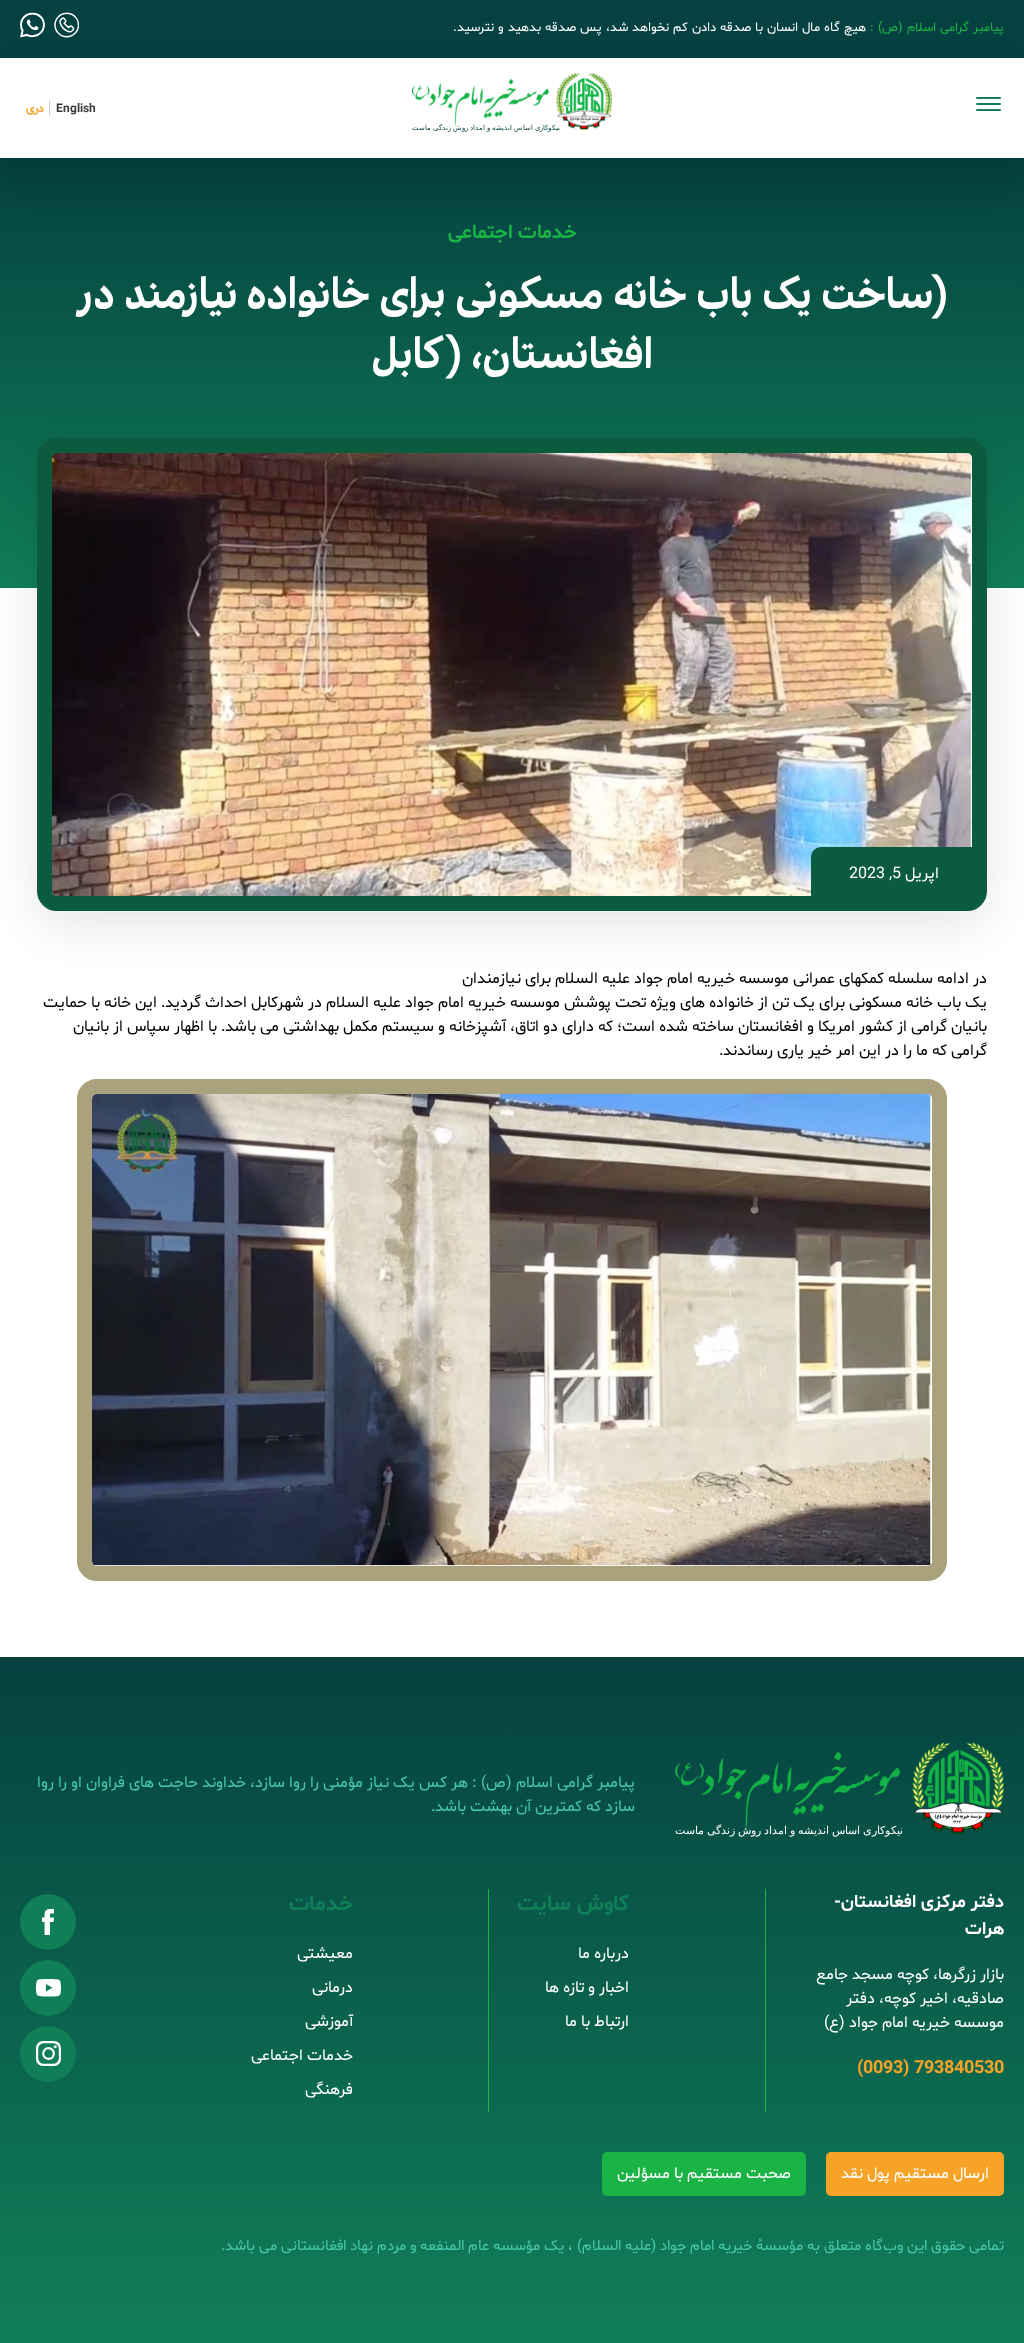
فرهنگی (329, 2090)
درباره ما (603, 1954)
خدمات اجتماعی (512, 233)
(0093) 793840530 (930, 2068)
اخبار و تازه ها (587, 1988)
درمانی (332, 1988)
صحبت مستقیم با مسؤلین (704, 2174)
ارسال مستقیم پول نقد (915, 2174)
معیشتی (325, 1954)
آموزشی (329, 2022)
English (76, 109)
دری (35, 109)
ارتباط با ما (597, 2022)
